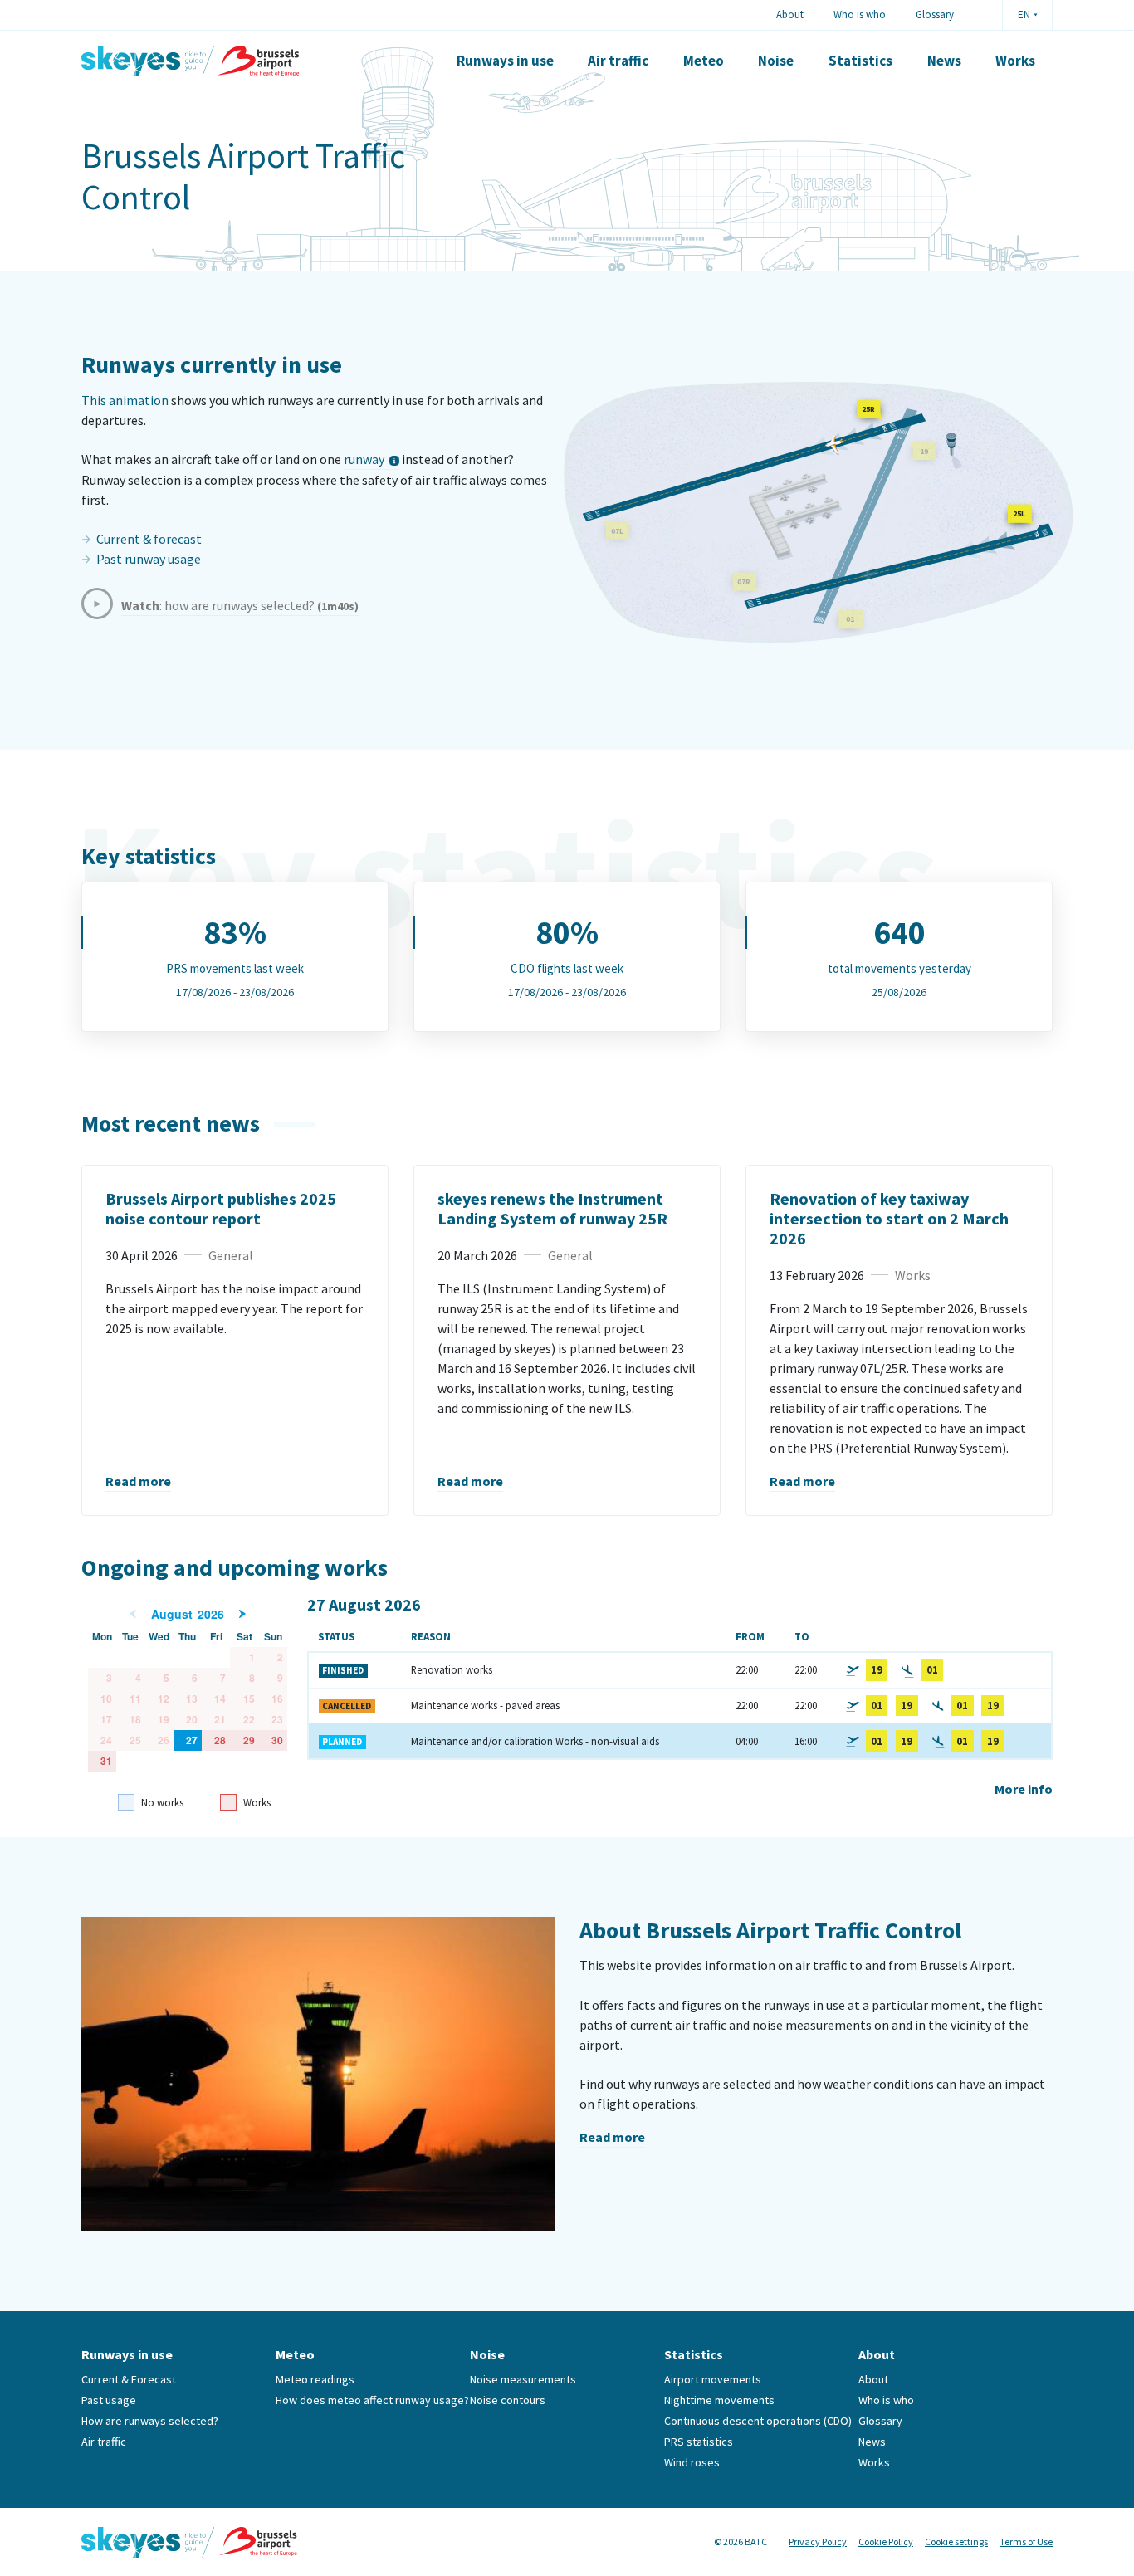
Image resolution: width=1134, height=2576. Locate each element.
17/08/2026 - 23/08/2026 (235, 992)
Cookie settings (956, 2542)
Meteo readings (315, 2379)
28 (220, 1740)
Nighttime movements (719, 2400)
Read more (138, 1481)
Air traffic (618, 61)
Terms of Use (1026, 2542)
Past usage (109, 2400)
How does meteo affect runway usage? (372, 2400)
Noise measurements (523, 2379)
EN (1024, 15)
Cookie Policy (886, 2542)
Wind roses (692, 2462)
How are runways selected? (150, 2421)
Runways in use (505, 61)
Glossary (935, 14)
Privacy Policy (818, 2542)
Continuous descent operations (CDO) (758, 2421)
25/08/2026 (899, 992)
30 (277, 1740)
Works (1015, 61)
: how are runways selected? (240, 605)
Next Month (242, 1614)
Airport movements (713, 2379)
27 (192, 1740)
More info (1024, 1789)
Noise (776, 61)
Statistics (860, 61)
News (944, 61)
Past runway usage (149, 559)
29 (249, 1740)
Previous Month (133, 1614)
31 (106, 1761)
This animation (125, 400)
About (790, 14)
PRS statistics (699, 2442)
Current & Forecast (129, 2379)
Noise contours (508, 2400)
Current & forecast (149, 539)
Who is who (860, 14)
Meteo (704, 61)
